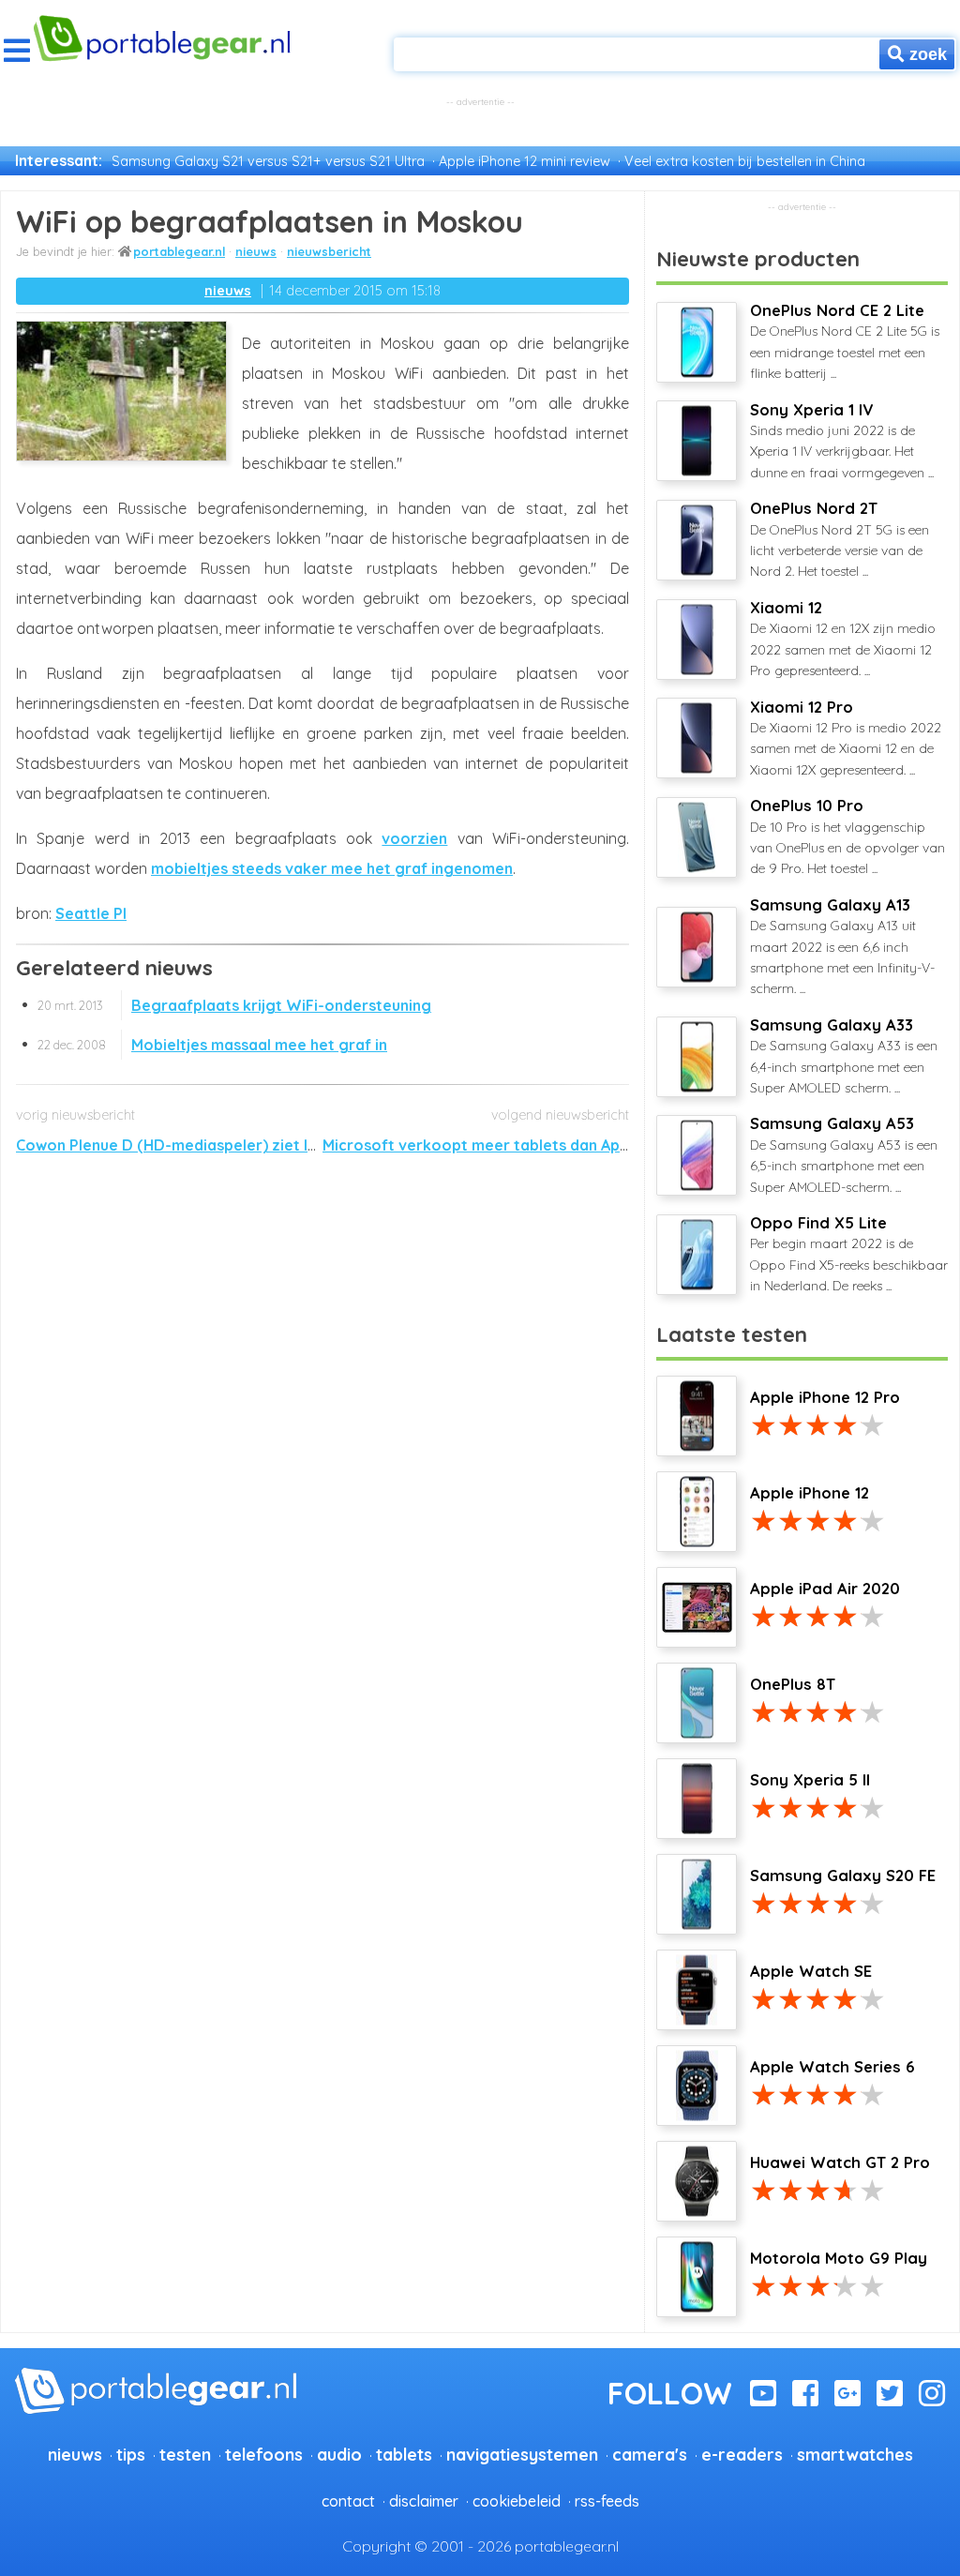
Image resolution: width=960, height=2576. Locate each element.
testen (185, 2454)
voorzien (414, 838)
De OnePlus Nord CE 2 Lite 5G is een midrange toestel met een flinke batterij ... (845, 341)
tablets (404, 2454)
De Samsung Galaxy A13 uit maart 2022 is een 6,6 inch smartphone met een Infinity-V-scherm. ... (842, 947)
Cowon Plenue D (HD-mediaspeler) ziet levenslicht (199, 1145)
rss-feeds (607, 2501)
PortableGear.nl (179, 251)
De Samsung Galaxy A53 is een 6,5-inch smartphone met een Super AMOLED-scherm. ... (844, 1154)
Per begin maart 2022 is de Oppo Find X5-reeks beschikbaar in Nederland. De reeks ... (849, 1254)
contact (348, 2501)
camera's (650, 2454)
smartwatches (855, 2454)
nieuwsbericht (329, 251)
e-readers (742, 2454)
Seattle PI (91, 913)
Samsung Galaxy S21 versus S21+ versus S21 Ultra (268, 161)
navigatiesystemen (522, 2454)
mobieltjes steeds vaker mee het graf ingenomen (332, 868)
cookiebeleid (517, 2501)
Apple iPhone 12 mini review (525, 161)
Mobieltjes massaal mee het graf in (212, 1045)
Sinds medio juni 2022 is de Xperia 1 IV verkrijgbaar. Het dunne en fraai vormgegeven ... (842, 441)
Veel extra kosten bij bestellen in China (745, 161)
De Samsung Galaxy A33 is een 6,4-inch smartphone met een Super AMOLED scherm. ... (844, 1056)
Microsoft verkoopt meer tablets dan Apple (482, 1145)
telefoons (264, 2454)
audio (339, 2454)
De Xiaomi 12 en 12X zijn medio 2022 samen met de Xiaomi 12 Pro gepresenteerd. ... (843, 639)
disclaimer (424, 2501)
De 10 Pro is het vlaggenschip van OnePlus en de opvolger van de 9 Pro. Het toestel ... (847, 836)
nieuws (256, 251)
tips (131, 2454)
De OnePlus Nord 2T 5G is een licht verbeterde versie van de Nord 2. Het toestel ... (840, 539)
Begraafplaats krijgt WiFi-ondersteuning (234, 1005)
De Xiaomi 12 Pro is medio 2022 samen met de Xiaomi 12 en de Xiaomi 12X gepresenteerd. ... (846, 738)
